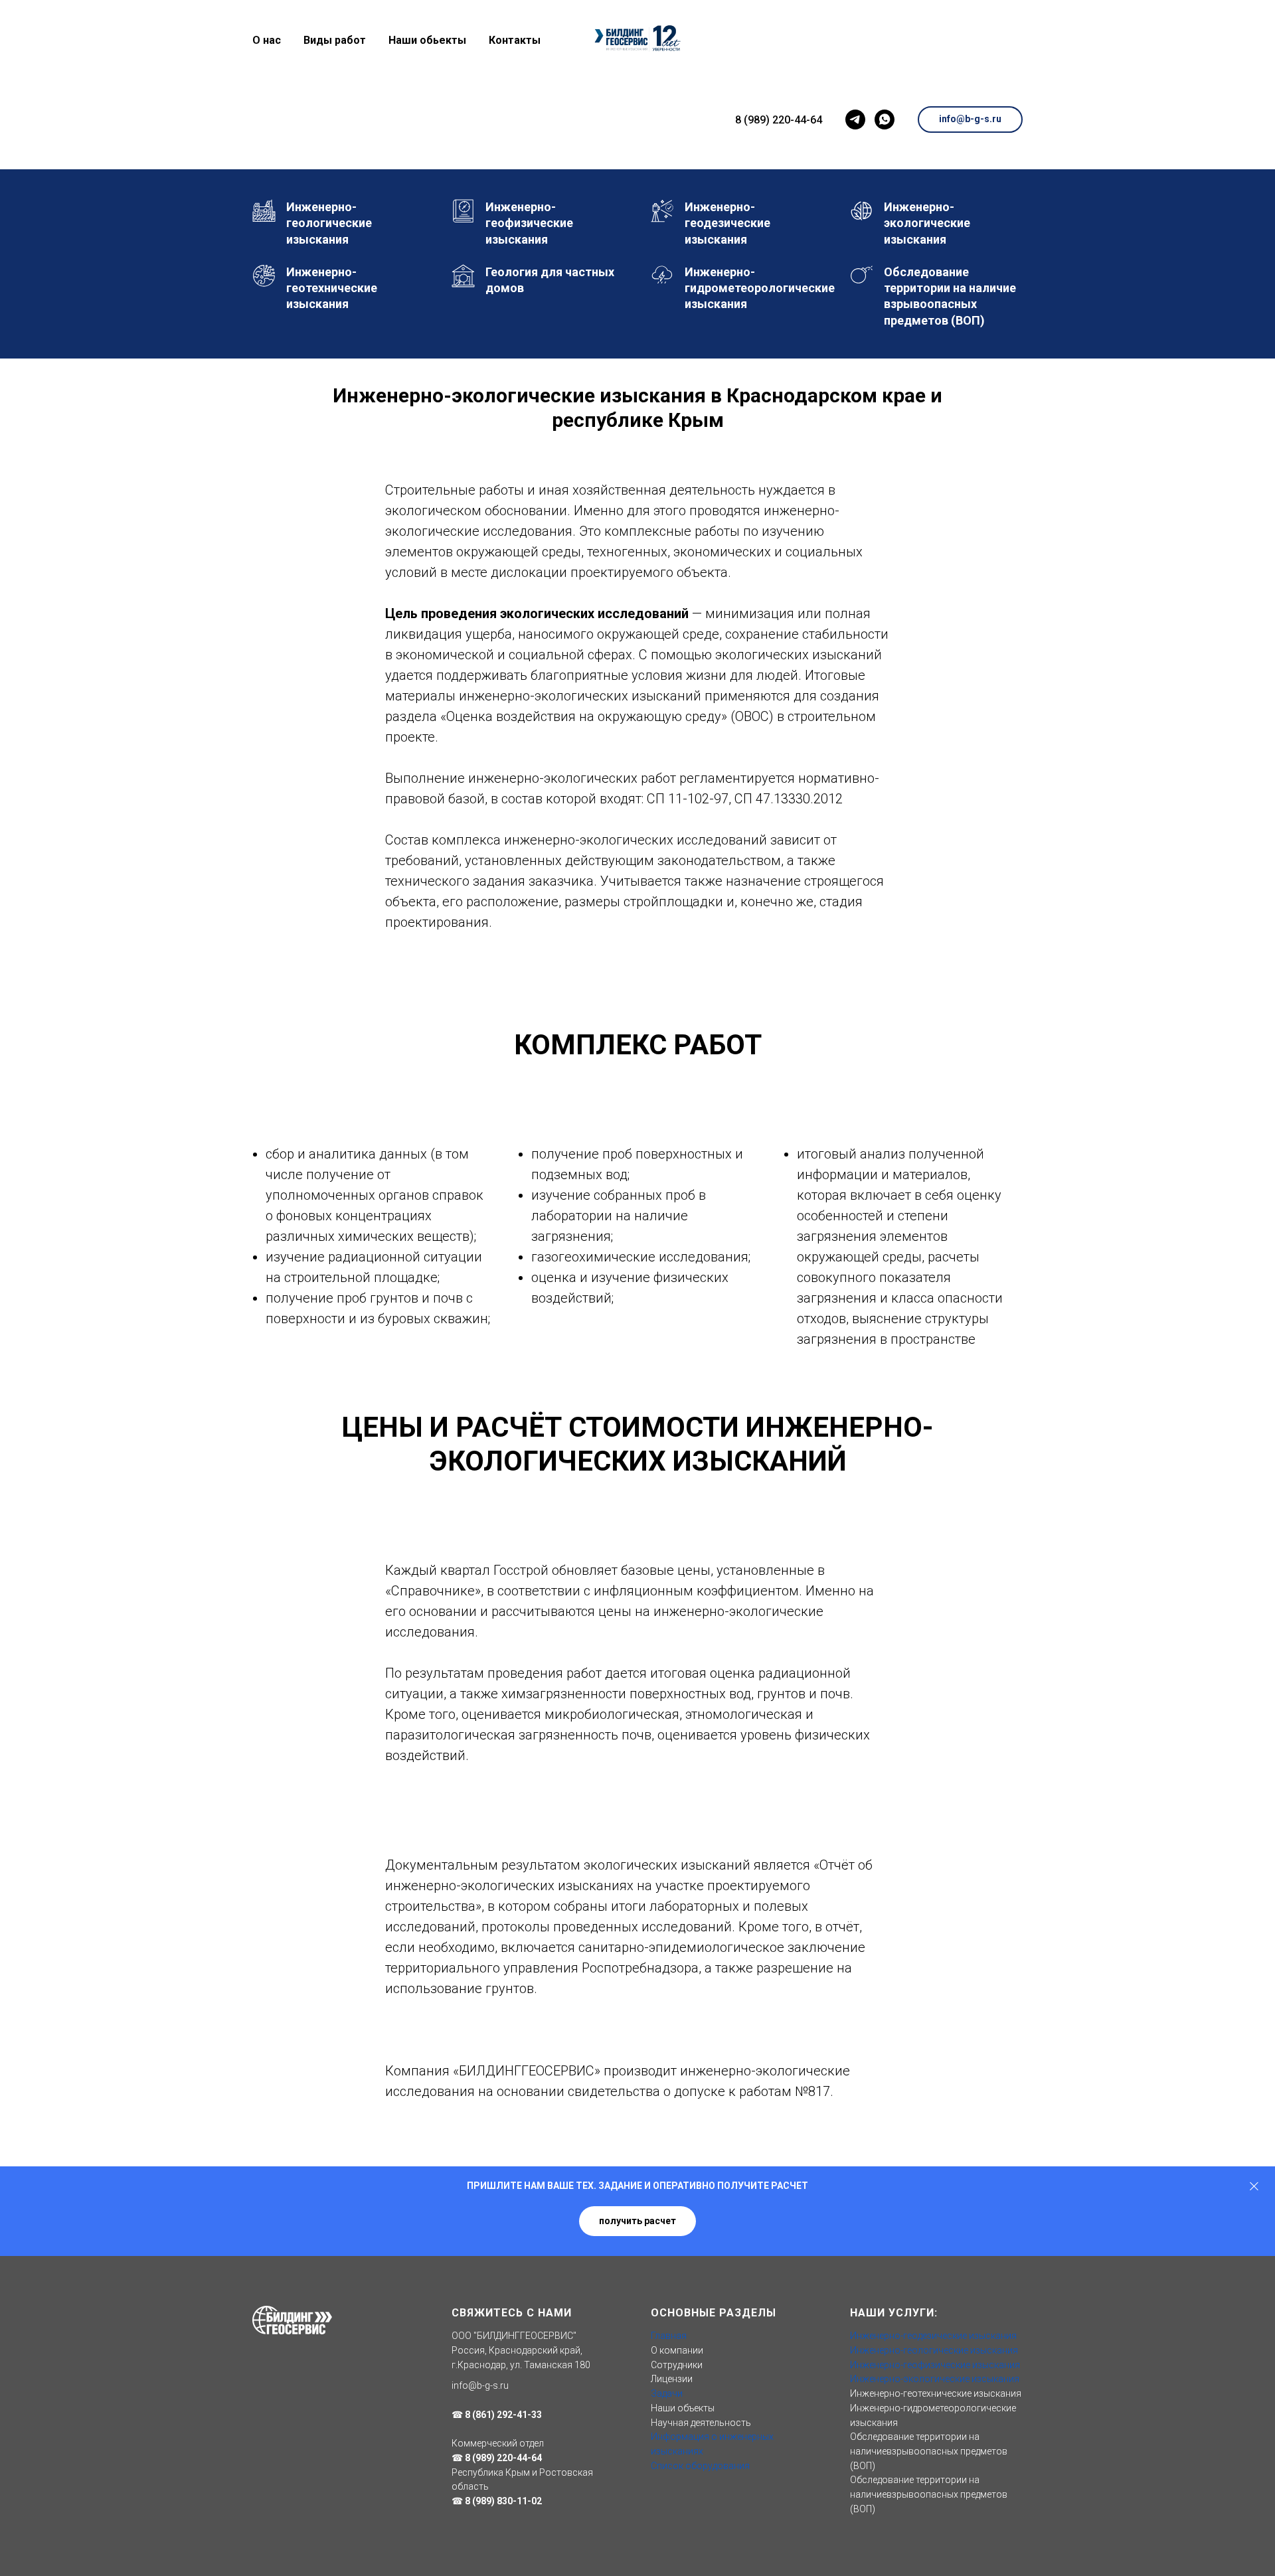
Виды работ (335, 40)
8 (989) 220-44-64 (779, 120)
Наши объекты (683, 2408)
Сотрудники (677, 2365)
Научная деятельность (701, 2423)
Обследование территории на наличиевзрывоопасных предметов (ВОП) (929, 2451)
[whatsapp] (885, 120)
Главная (669, 2336)
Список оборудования (700, 2466)
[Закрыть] (1254, 2186)
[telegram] (855, 120)
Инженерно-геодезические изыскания (933, 2336)
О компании (677, 2350)
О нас (267, 40)
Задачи (667, 2393)
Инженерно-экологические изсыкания (935, 2379)
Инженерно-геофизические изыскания (935, 2365)
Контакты (515, 40)
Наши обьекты (427, 40)
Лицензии (672, 2379)
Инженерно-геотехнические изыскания (936, 2393)
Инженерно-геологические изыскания (934, 2350)
